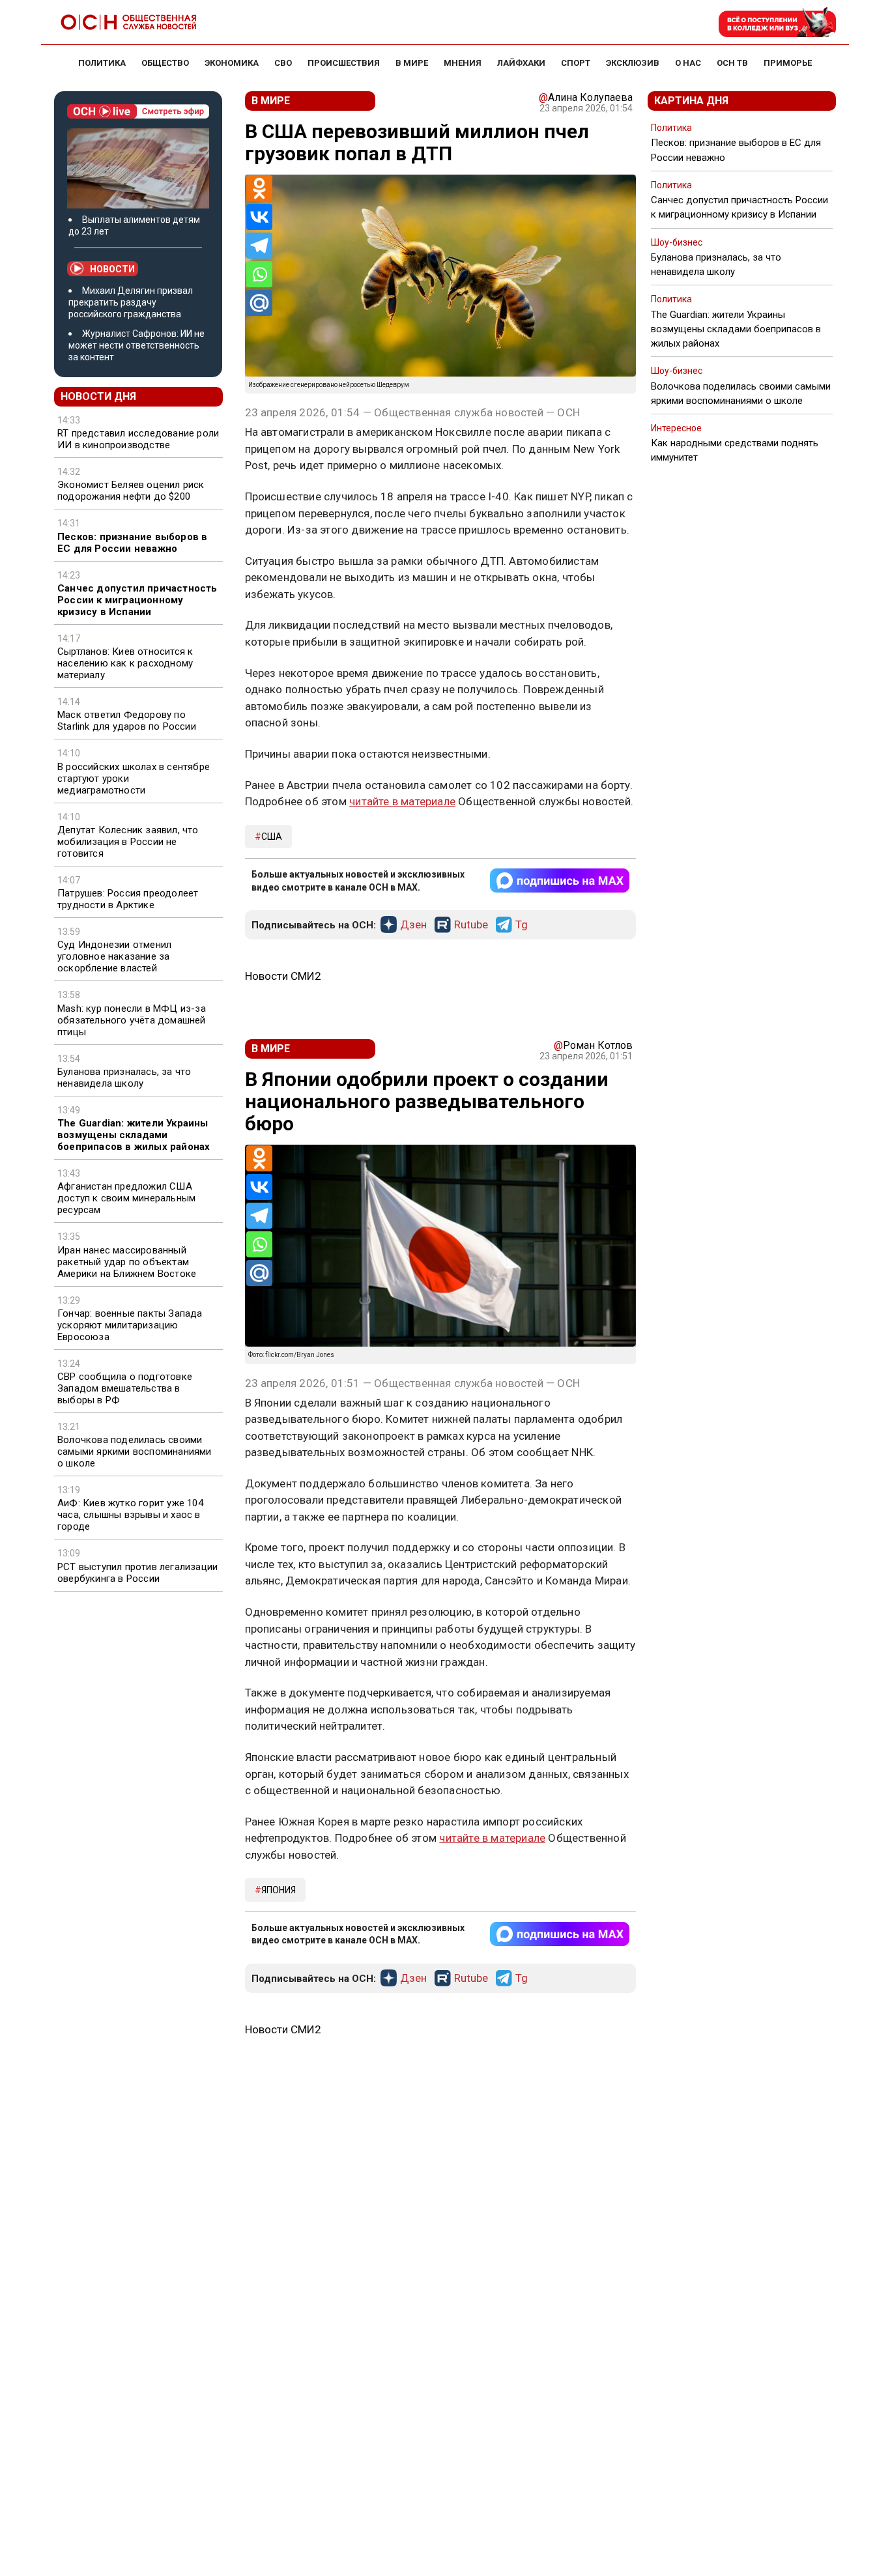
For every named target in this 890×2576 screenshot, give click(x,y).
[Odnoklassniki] (259, 188)
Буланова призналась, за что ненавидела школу (124, 1078)
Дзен (413, 925)
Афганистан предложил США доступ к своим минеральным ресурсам (126, 1198)
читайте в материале (402, 801)
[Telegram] (259, 246)
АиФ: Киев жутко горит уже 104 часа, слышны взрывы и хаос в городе (130, 1515)
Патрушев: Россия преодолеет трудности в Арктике (128, 899)
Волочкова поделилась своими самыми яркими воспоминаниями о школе (135, 1452)
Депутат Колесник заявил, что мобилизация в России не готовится (128, 842)
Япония (279, 1890)
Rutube (471, 925)
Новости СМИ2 (283, 976)
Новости (112, 269)
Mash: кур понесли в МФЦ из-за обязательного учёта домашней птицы (132, 1020)
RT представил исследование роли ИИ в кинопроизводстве (138, 439)
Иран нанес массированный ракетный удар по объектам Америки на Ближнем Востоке (127, 1262)
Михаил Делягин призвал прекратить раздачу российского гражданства (131, 302)
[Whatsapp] (259, 274)
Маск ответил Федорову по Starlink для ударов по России (127, 721)
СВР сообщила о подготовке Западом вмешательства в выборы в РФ (125, 1388)
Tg (522, 925)
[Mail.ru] (259, 303)
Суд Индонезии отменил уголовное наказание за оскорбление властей (114, 956)
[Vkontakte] (259, 217)
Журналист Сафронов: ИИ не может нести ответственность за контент (136, 345)
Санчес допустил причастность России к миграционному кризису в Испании (137, 600)
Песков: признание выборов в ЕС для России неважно (132, 543)
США (272, 837)
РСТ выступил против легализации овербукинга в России (137, 1573)
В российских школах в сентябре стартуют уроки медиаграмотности (134, 779)
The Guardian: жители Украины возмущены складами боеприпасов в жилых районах (134, 1135)
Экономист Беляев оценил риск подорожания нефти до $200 (131, 491)
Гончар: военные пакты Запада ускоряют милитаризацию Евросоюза (130, 1325)
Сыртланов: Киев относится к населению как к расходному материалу (125, 663)
